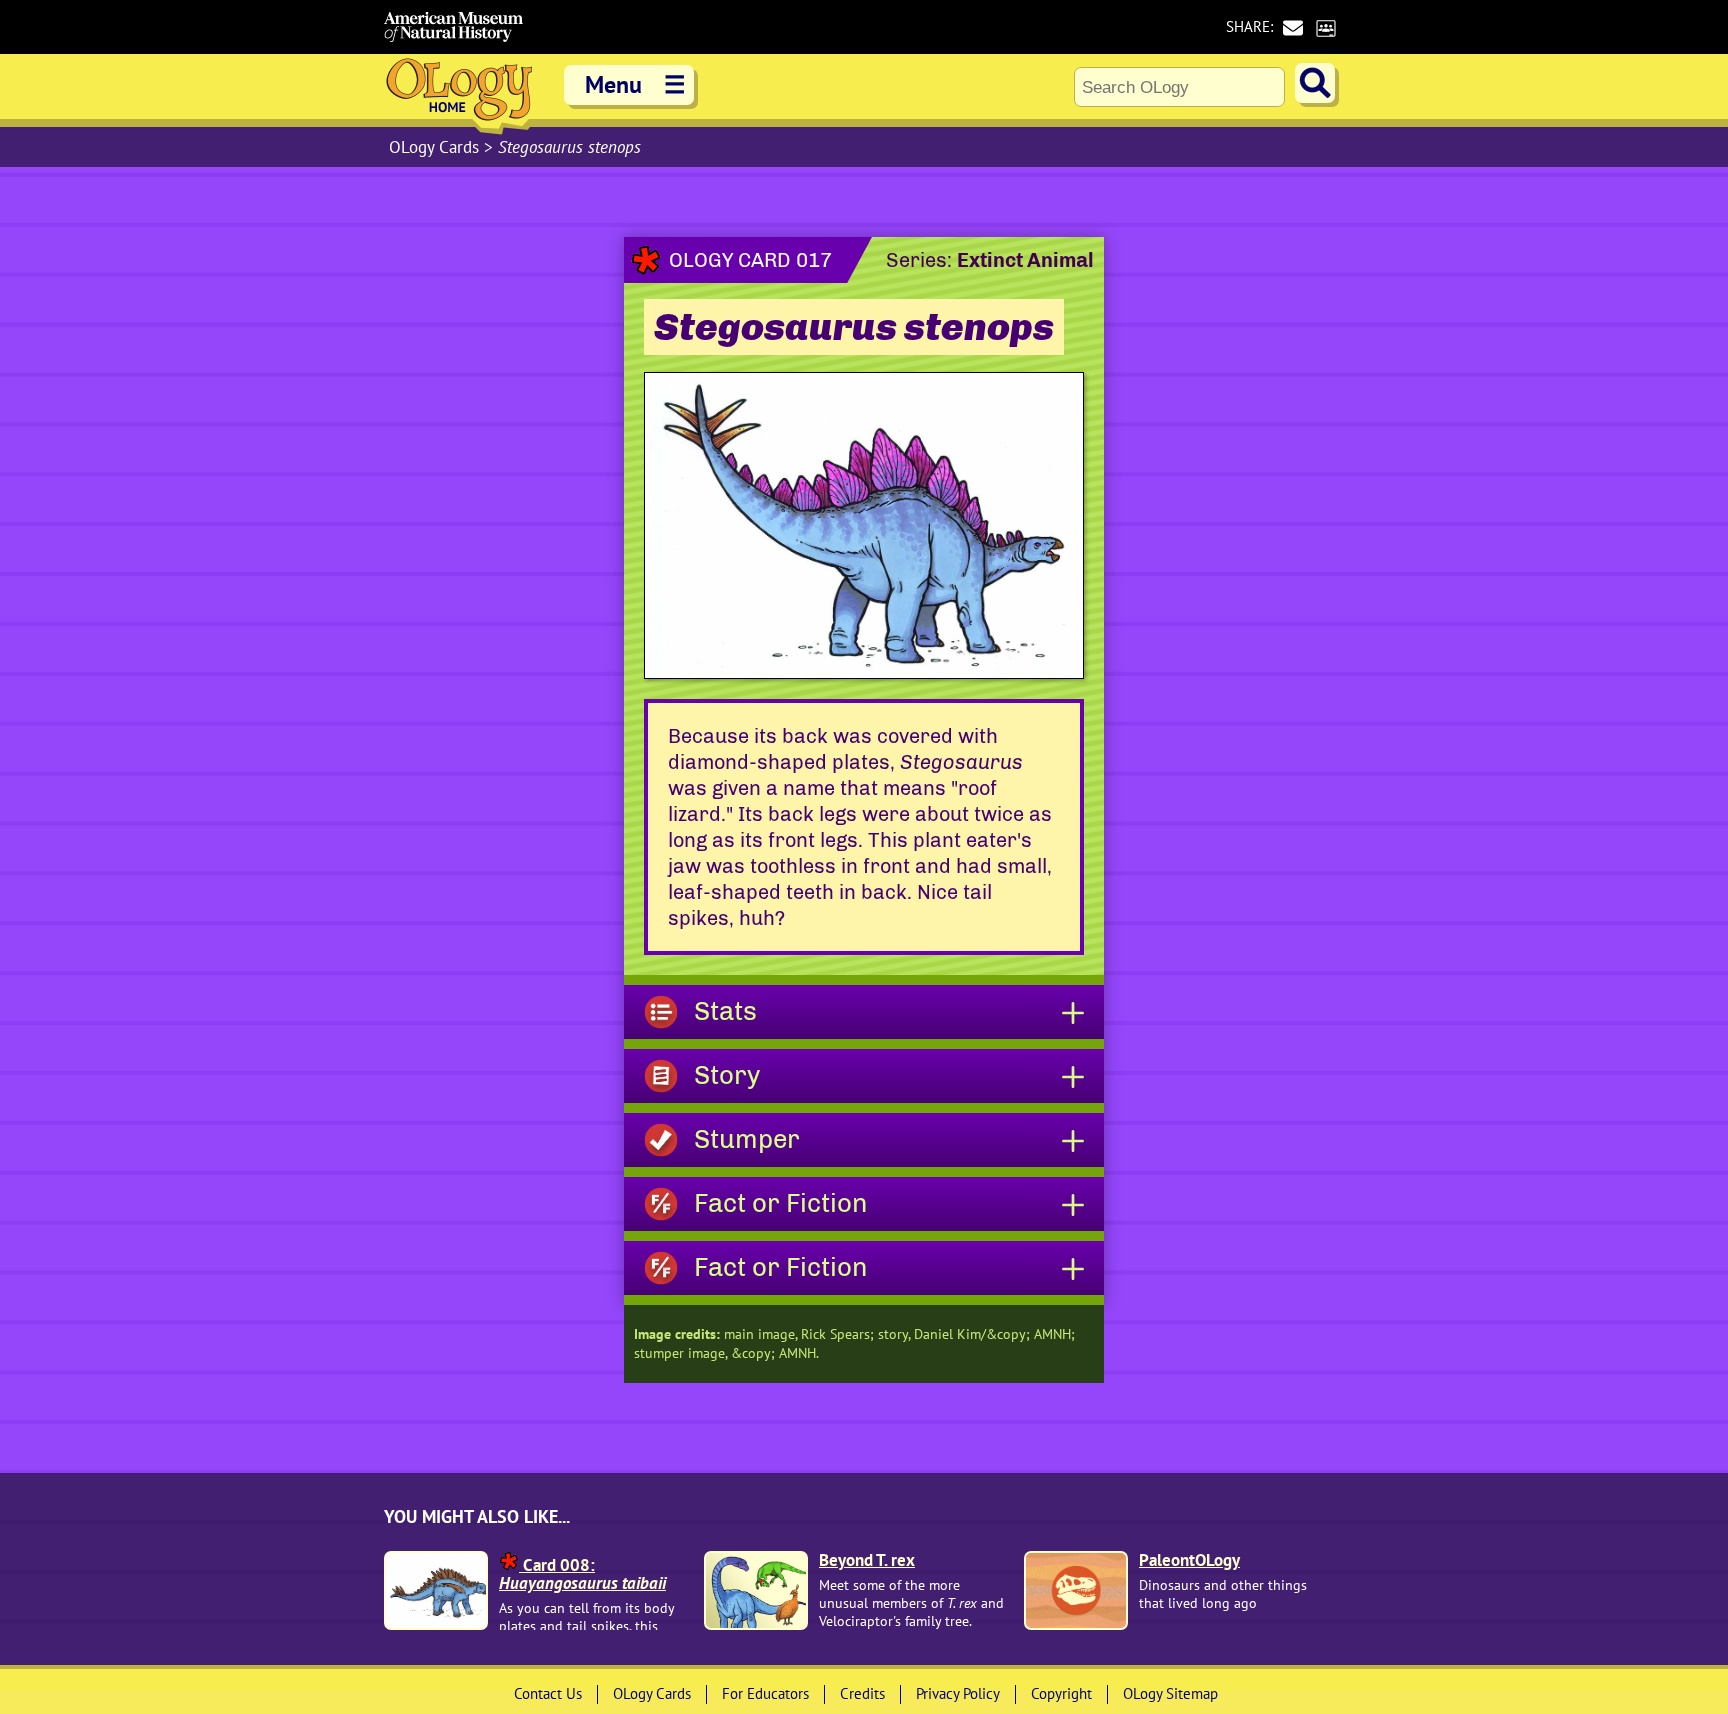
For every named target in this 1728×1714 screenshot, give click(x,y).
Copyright (1061, 1693)
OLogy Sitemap (1170, 1693)
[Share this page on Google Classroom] (1325, 27)
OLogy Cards (436, 147)
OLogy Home (459, 94)
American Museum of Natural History (454, 27)
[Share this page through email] (1292, 27)
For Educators (765, 1693)
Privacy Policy (958, 1693)
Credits (862, 1693)
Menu (635, 84)
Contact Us (548, 1693)
